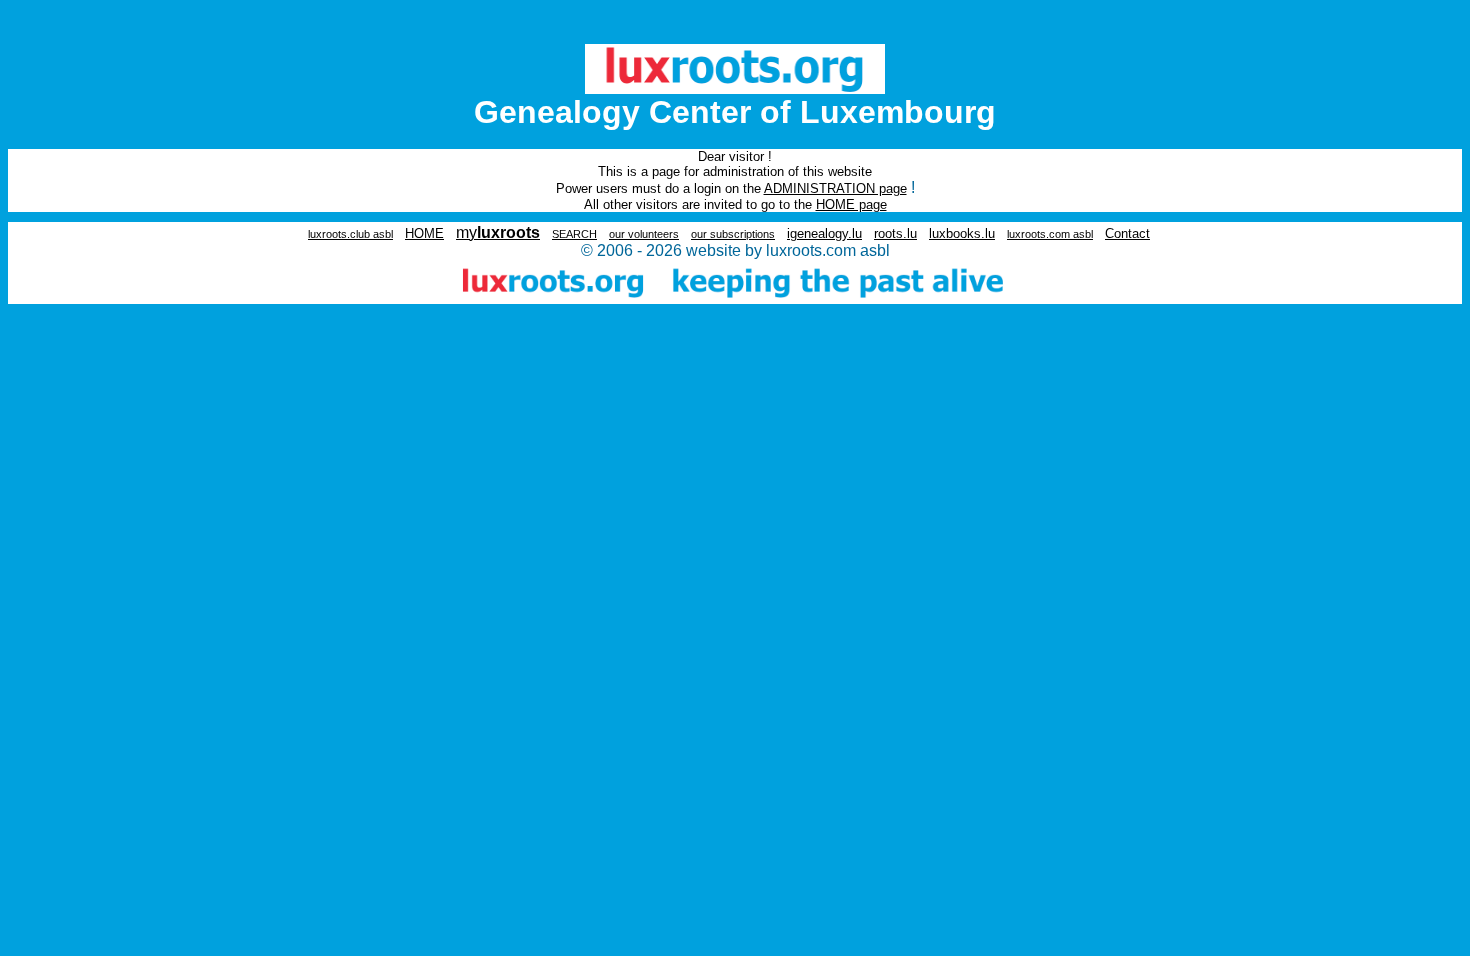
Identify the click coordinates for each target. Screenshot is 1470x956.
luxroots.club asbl (350, 234)
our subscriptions (733, 234)
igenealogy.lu (824, 233)
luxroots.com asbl (1050, 234)
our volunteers (644, 234)
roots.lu (895, 233)
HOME (424, 233)
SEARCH (574, 234)
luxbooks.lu (962, 233)
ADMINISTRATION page (835, 188)
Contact (1127, 233)
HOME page (851, 204)
